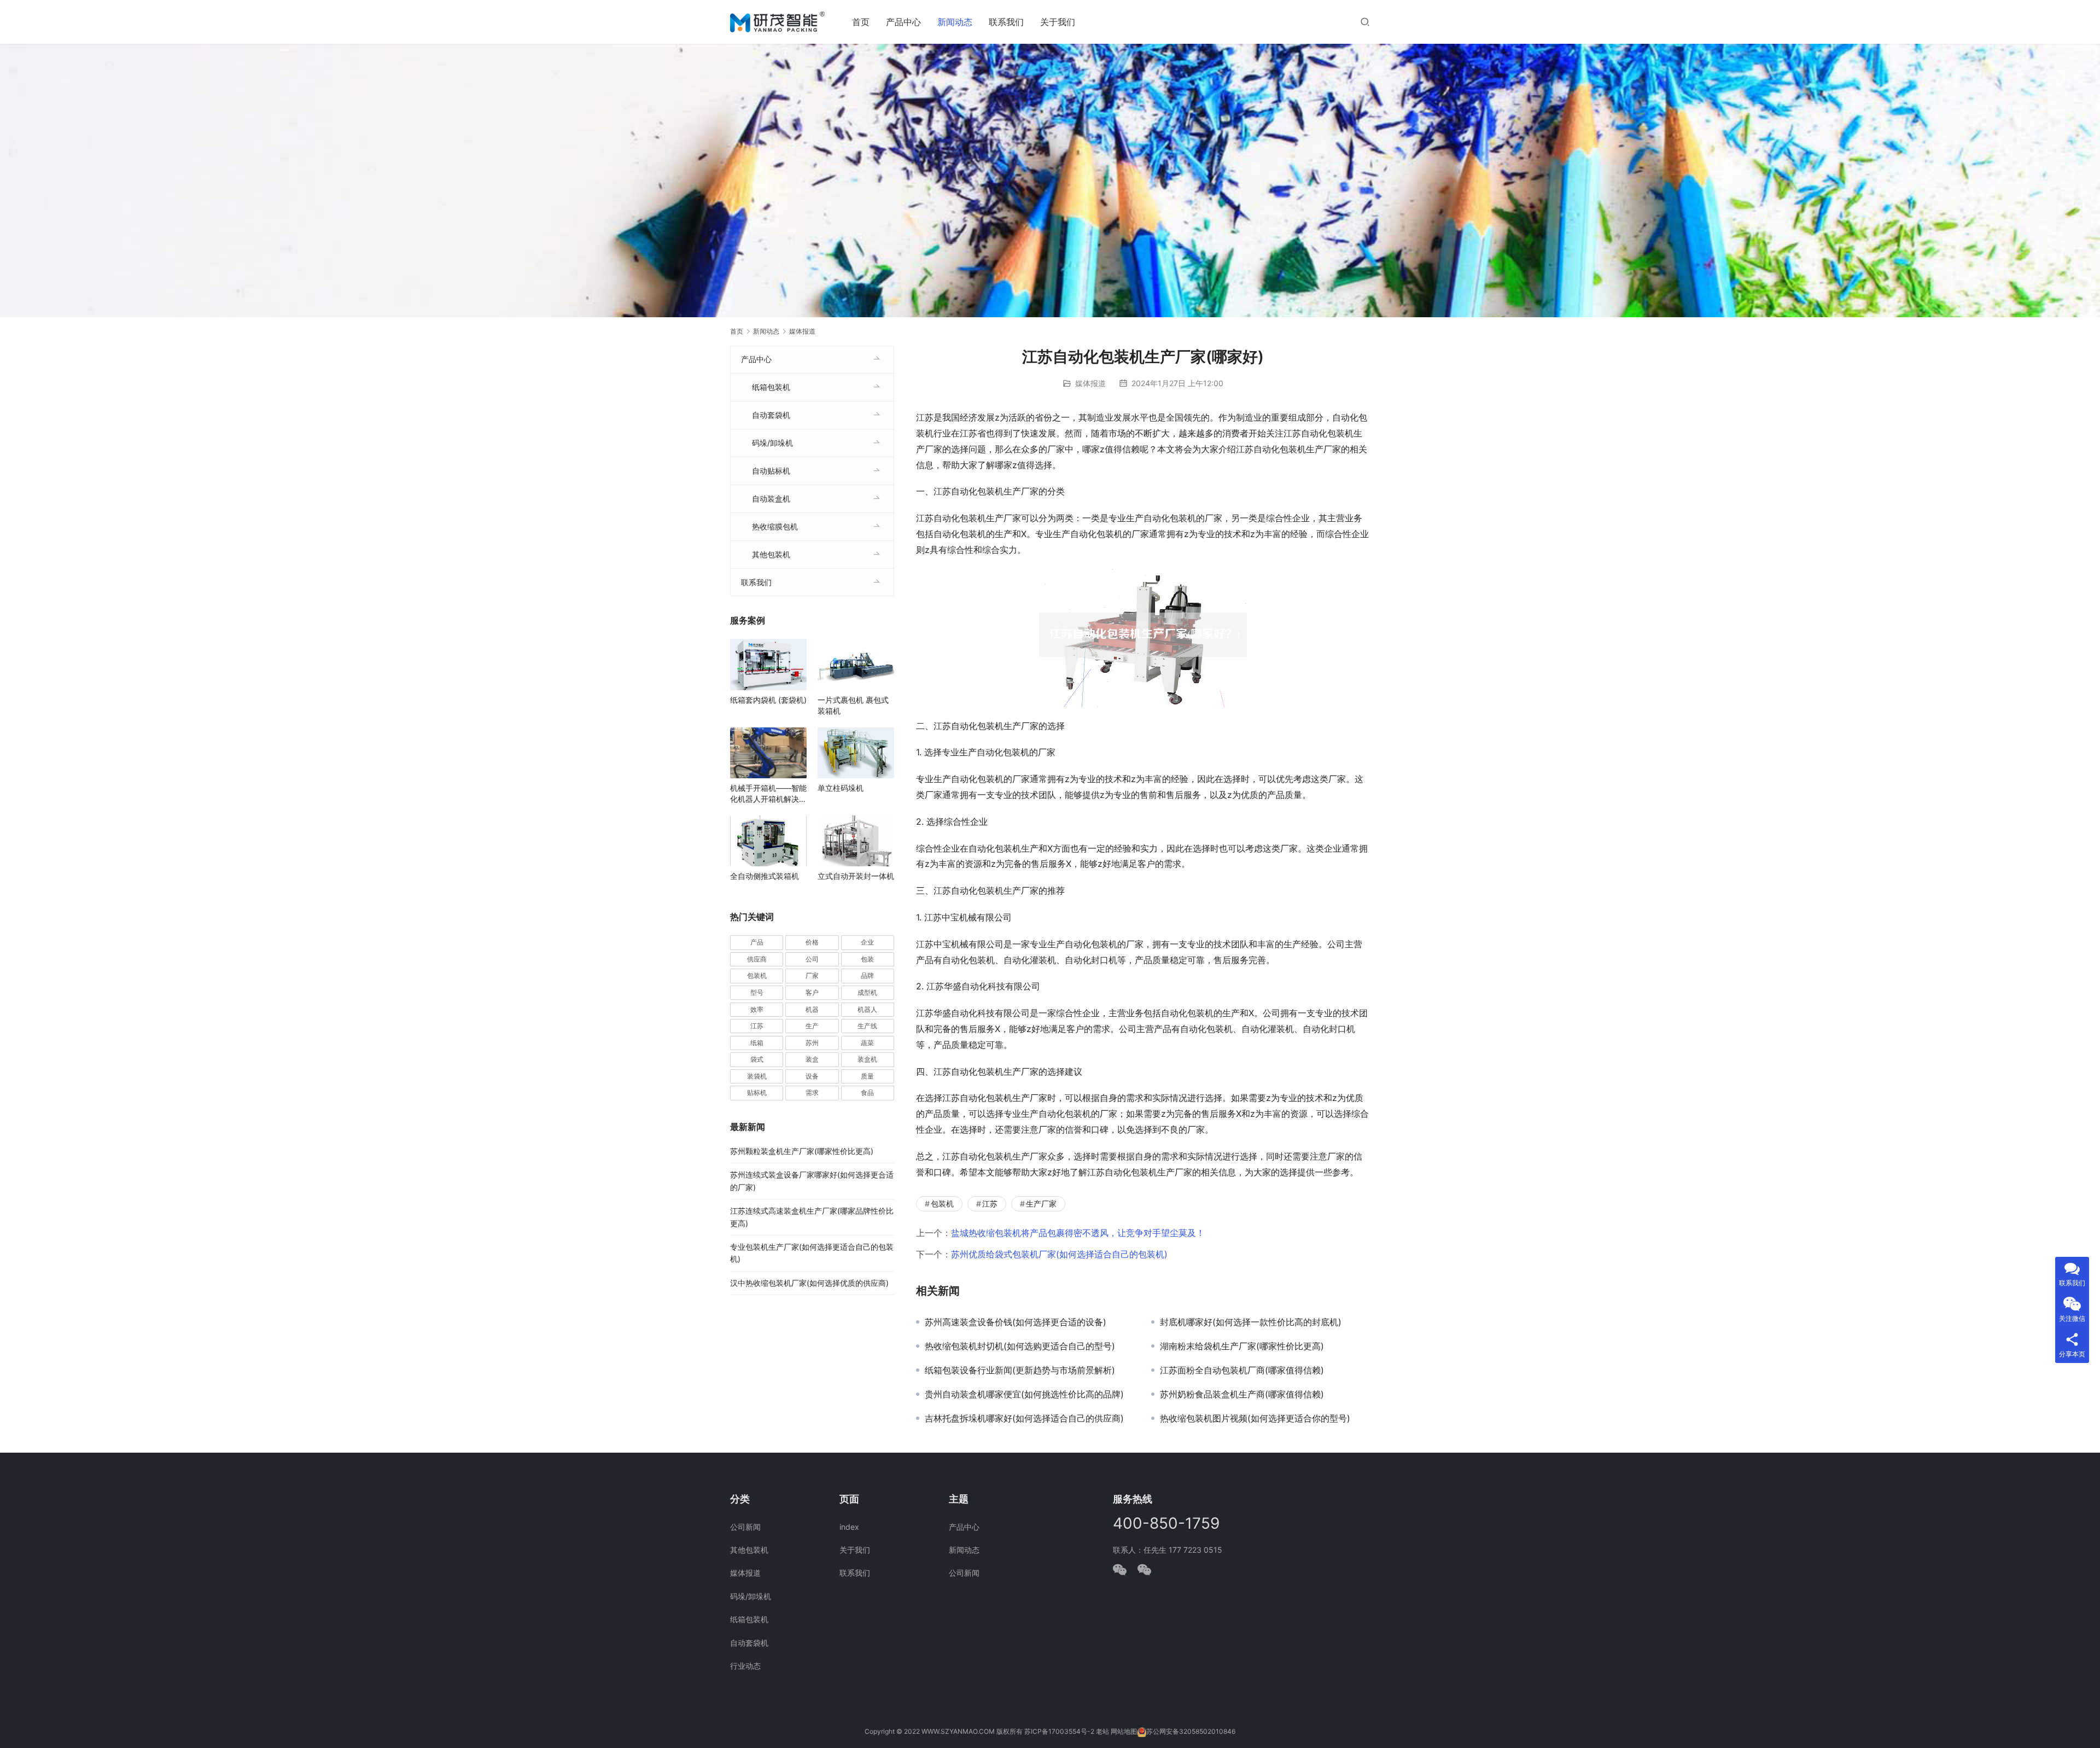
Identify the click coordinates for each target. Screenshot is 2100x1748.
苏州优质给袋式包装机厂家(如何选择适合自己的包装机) (1059, 1254)
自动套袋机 (771, 415)
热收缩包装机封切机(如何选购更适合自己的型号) (1020, 1346)
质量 (867, 1076)
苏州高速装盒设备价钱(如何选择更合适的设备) (1016, 1322)
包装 (867, 959)
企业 (867, 942)
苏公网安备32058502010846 (1191, 1731)
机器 (812, 1009)
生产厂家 (1041, 1204)
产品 (757, 942)
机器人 (867, 1009)
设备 (812, 1076)
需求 (812, 1092)
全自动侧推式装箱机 (765, 876)
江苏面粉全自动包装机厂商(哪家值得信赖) (1242, 1370)
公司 (812, 959)
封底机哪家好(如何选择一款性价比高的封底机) (1251, 1322)
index (849, 1527)
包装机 (942, 1204)
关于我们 (1058, 22)
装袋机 (757, 1076)
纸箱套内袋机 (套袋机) (768, 700)
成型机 (867, 992)
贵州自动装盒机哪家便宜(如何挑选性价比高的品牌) (1024, 1394)
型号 (757, 992)
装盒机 (867, 1059)
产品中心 (903, 22)
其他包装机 (771, 554)
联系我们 (1006, 22)
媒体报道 (1090, 383)
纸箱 (757, 1043)
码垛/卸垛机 (772, 443)
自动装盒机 (771, 499)
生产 (812, 1026)
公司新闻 (745, 1527)
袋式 (757, 1059)
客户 (812, 992)
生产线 (867, 1026)
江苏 (990, 1204)
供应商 (757, 959)
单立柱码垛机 (841, 788)
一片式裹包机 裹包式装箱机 (853, 705)
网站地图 (1124, 1731)
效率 (757, 1009)
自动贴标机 (771, 471)
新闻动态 (955, 22)
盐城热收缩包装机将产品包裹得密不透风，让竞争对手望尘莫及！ (1078, 1233)
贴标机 (757, 1092)
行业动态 (745, 1666)
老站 (1102, 1731)
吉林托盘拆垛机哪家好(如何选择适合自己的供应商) (1024, 1418)
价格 (812, 942)
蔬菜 (867, 1043)
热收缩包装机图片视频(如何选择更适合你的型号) (1255, 1418)
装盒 (812, 1059)
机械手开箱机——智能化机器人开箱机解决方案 (768, 794)
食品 (867, 1092)
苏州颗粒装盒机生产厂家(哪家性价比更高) (802, 1151)
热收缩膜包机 (775, 526)
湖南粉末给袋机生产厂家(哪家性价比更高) (1242, 1346)
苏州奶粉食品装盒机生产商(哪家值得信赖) (1242, 1394)
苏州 (812, 1043)
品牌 (867, 975)
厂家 (812, 975)
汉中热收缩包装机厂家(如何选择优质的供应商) (809, 1283)
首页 (861, 22)
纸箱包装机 (771, 387)
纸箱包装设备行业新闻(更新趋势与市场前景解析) (1020, 1370)
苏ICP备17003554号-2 (1059, 1731)
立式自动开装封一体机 (856, 876)
